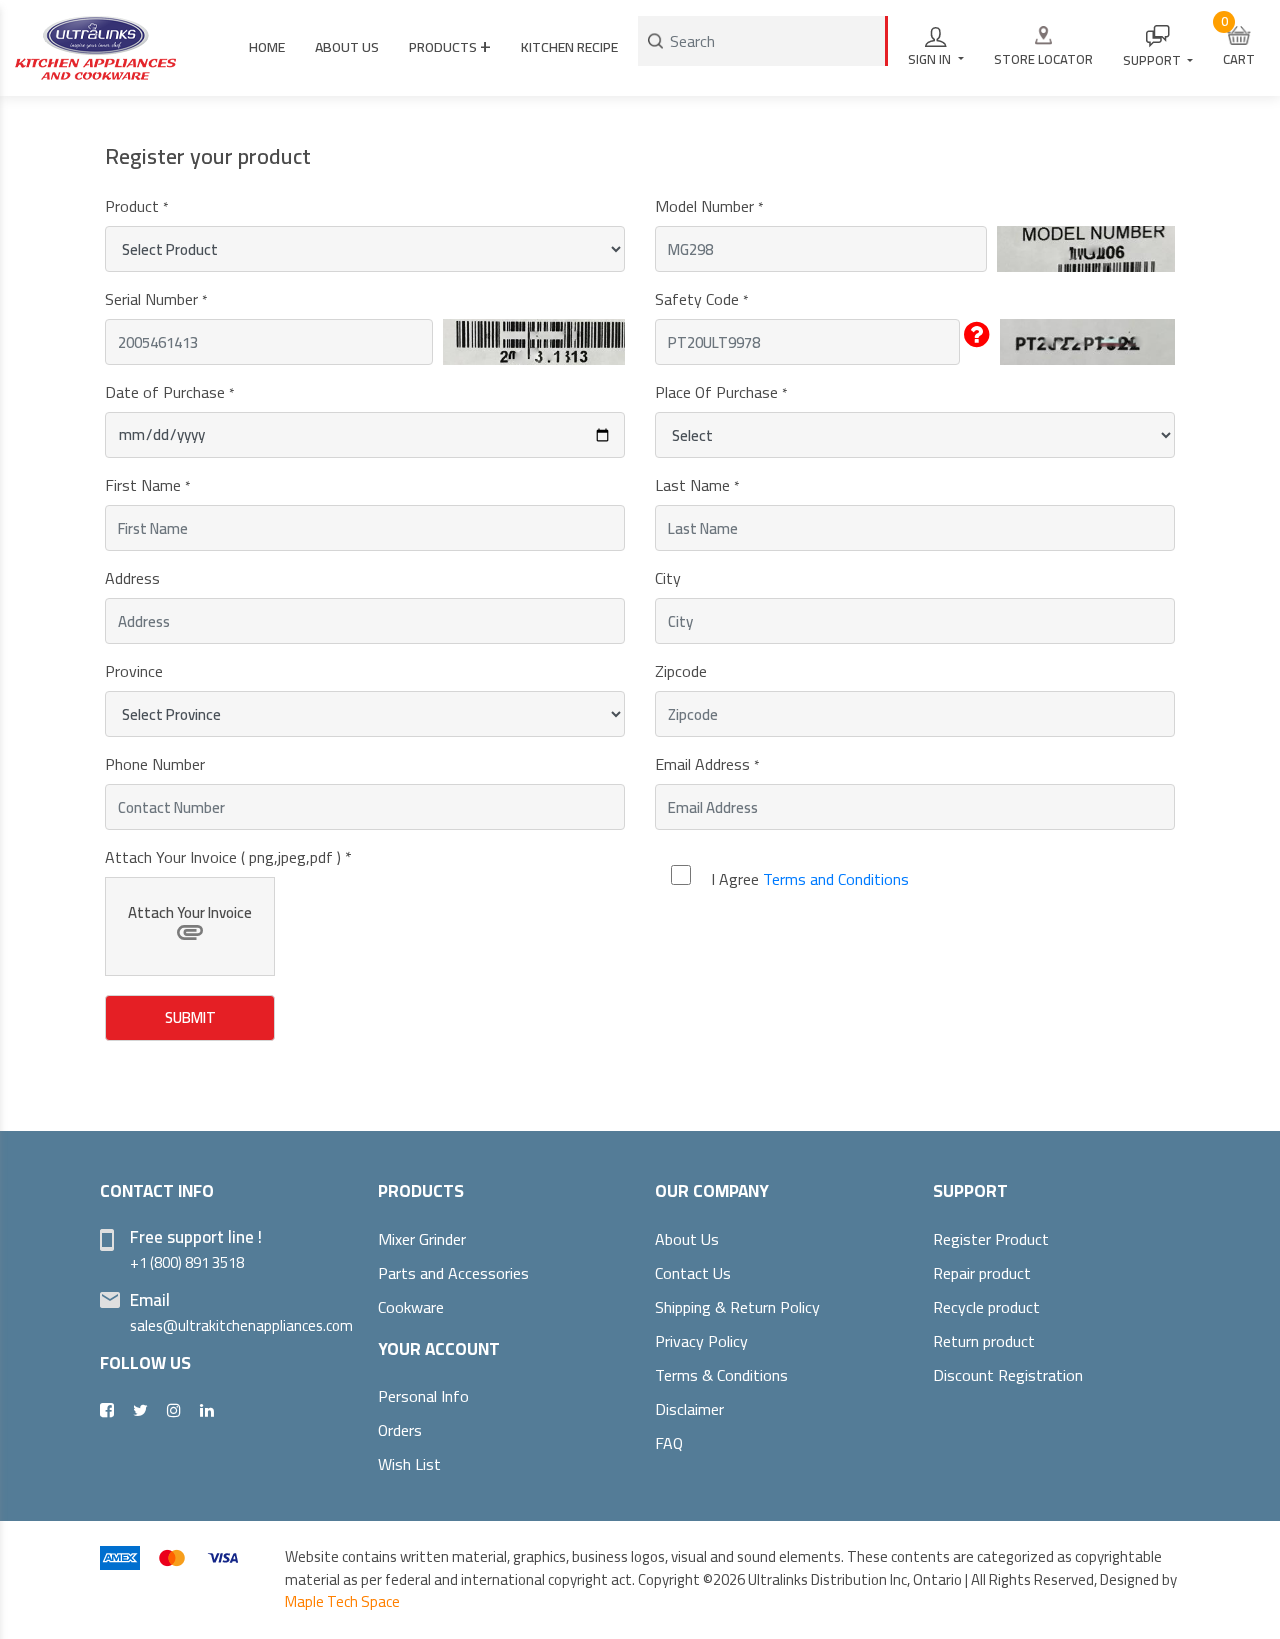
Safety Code (701, 299)
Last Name (697, 485)
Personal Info (423, 1396)
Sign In (931, 59)
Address (132, 578)
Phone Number (155, 764)
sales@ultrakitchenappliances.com (241, 1325)
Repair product (982, 1273)
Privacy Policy (701, 1341)
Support (1153, 60)
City (668, 578)
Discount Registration (1008, 1375)
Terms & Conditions (721, 1375)
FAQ (669, 1443)
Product (136, 206)
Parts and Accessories (453, 1273)
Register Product (991, 1239)
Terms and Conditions (836, 879)
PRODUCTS (450, 44)
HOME (267, 47)
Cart (1238, 41)
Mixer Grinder (422, 1239)
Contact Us (693, 1273)
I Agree (810, 879)
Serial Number (156, 299)
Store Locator (1043, 59)
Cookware (411, 1307)
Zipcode (681, 671)
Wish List (409, 1464)
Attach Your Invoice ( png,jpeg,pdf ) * (228, 857)
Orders (400, 1430)
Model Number (709, 206)
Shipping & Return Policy (737, 1307)
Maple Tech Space (342, 1601)
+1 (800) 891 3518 (187, 1262)
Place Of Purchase (721, 392)
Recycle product (986, 1307)
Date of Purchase (169, 392)
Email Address (707, 764)
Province (134, 671)
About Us (687, 1239)
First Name (147, 485)
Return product (984, 1341)
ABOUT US (347, 47)
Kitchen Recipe (569, 47)
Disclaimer (689, 1409)
